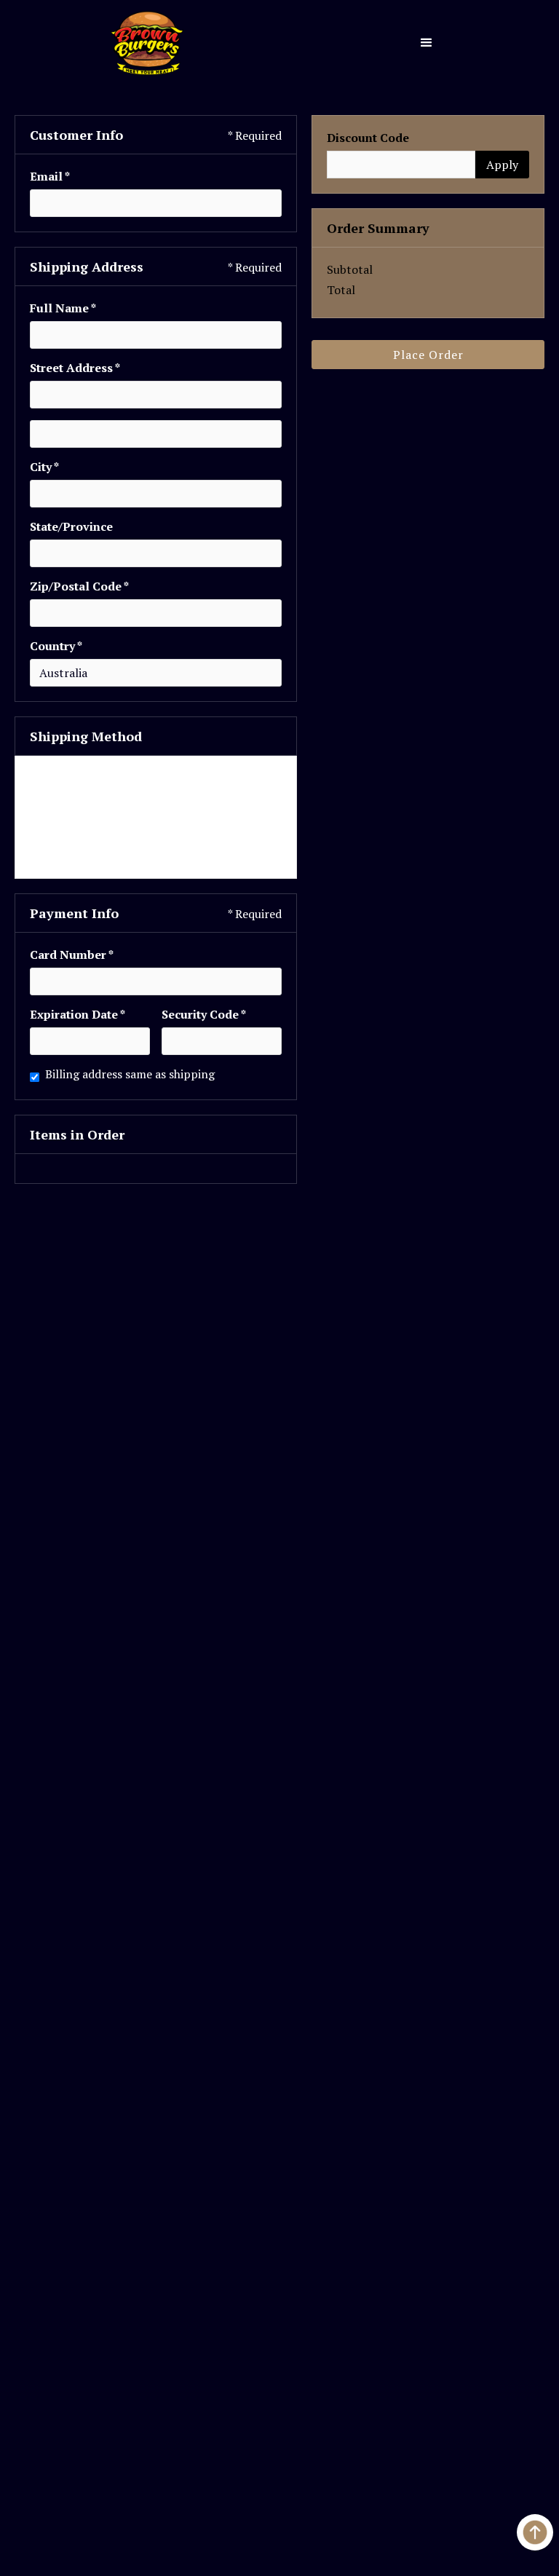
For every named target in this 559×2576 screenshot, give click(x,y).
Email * (50, 176)
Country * (56, 646)
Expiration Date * (78, 1014)
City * (44, 467)
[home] (147, 43)
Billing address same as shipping (130, 1074)
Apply (502, 165)
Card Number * (72, 955)
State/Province (71, 526)
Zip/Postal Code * (79, 586)
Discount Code (368, 138)
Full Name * (63, 308)
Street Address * (75, 368)
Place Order (428, 355)
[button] (427, 43)
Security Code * (204, 1014)
